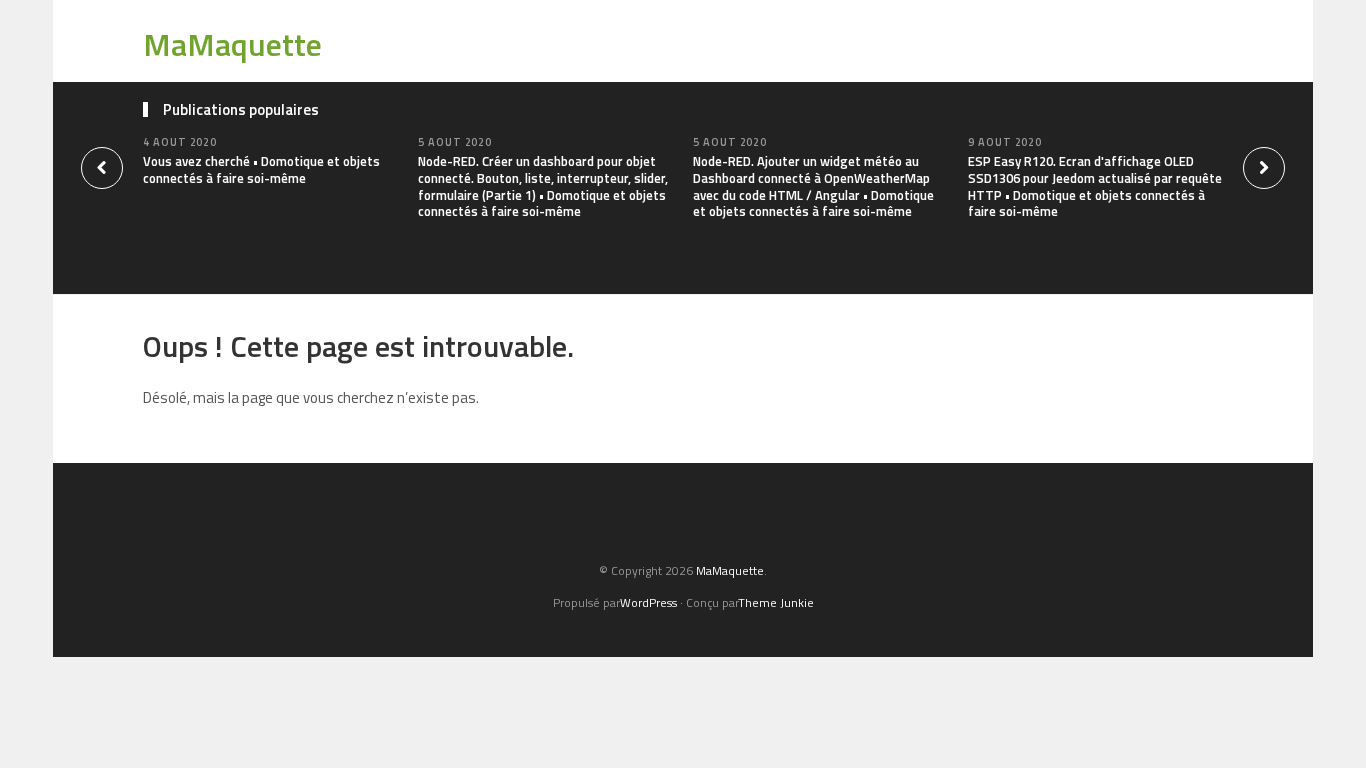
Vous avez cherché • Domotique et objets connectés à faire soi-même (261, 169)
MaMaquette (232, 44)
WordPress (648, 602)
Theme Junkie (776, 602)
